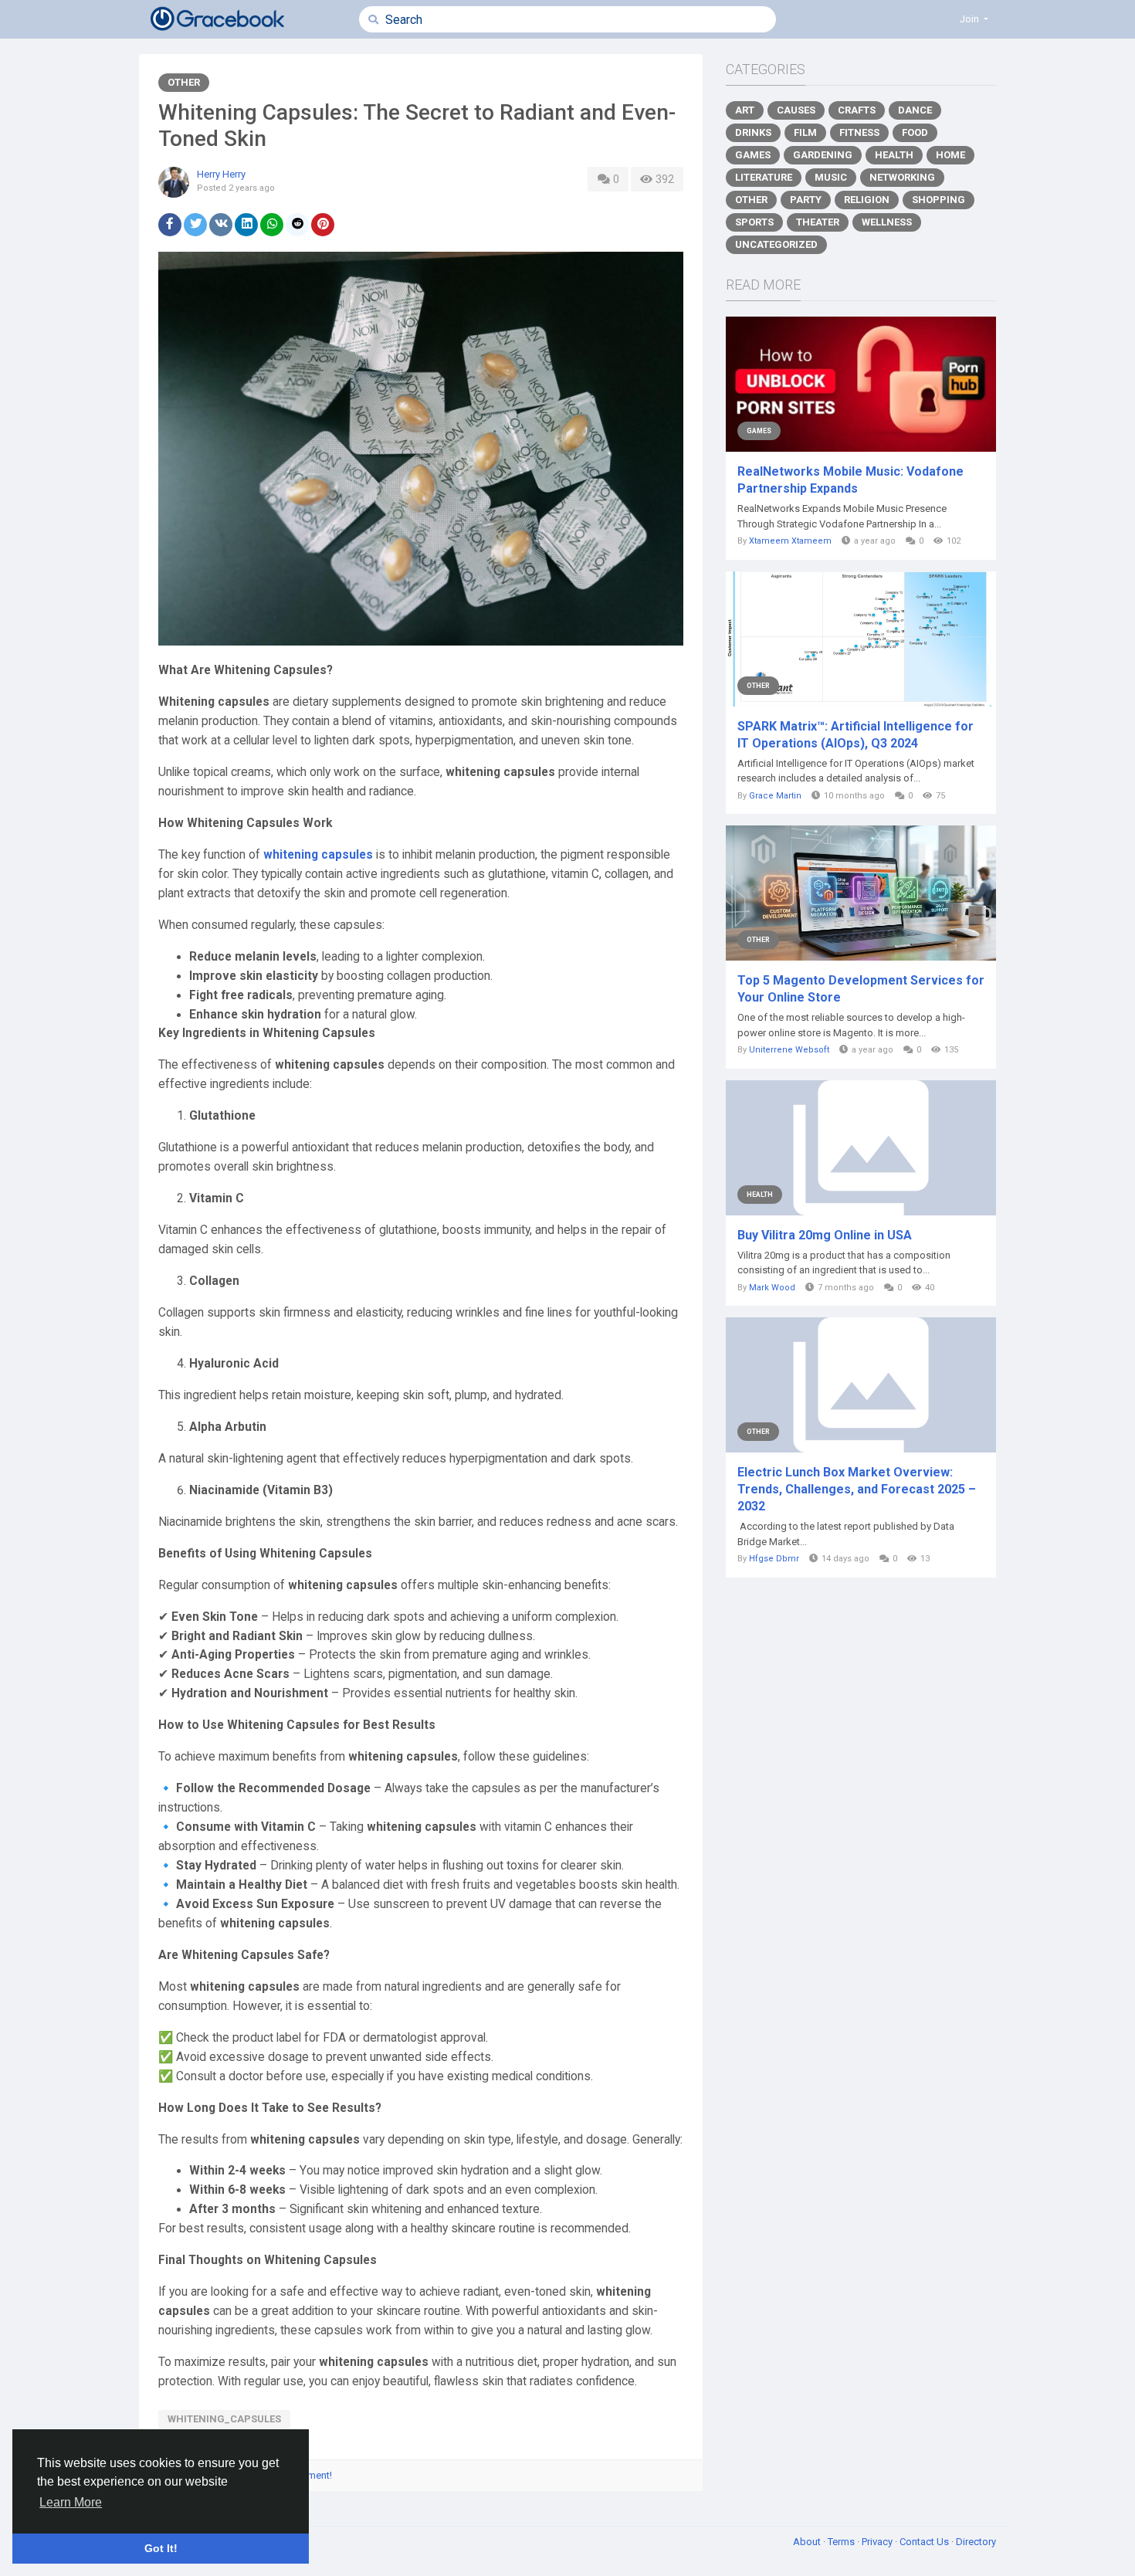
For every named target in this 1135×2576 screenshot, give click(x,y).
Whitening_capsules (224, 2419)
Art (745, 110)
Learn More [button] (71, 2502)
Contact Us (925, 2542)
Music (831, 177)
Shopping (938, 200)
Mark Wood (772, 1288)
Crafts (857, 110)
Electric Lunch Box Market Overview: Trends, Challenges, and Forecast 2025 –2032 (857, 1489)
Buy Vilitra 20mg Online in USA (825, 1235)
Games (753, 155)
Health (894, 155)
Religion (867, 200)
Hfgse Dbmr (774, 1559)
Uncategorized (776, 244)
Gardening (823, 155)
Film (805, 132)
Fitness (859, 132)
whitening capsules (318, 855)
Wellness (887, 222)
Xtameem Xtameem (790, 541)
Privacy (878, 2542)
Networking (902, 177)
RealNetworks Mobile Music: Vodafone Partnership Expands (850, 480)
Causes (796, 110)
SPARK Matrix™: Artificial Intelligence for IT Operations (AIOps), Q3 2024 (855, 735)
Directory (976, 2542)
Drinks (753, 132)
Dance (915, 110)
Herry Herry (221, 174)
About (808, 2542)
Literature (764, 177)
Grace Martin (775, 796)
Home (950, 155)
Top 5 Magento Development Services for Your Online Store (861, 989)
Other (184, 82)
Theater (818, 222)
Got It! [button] (161, 2548)
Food (915, 132)
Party (806, 200)
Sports (754, 222)
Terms (842, 2542)
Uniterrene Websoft (789, 1050)
